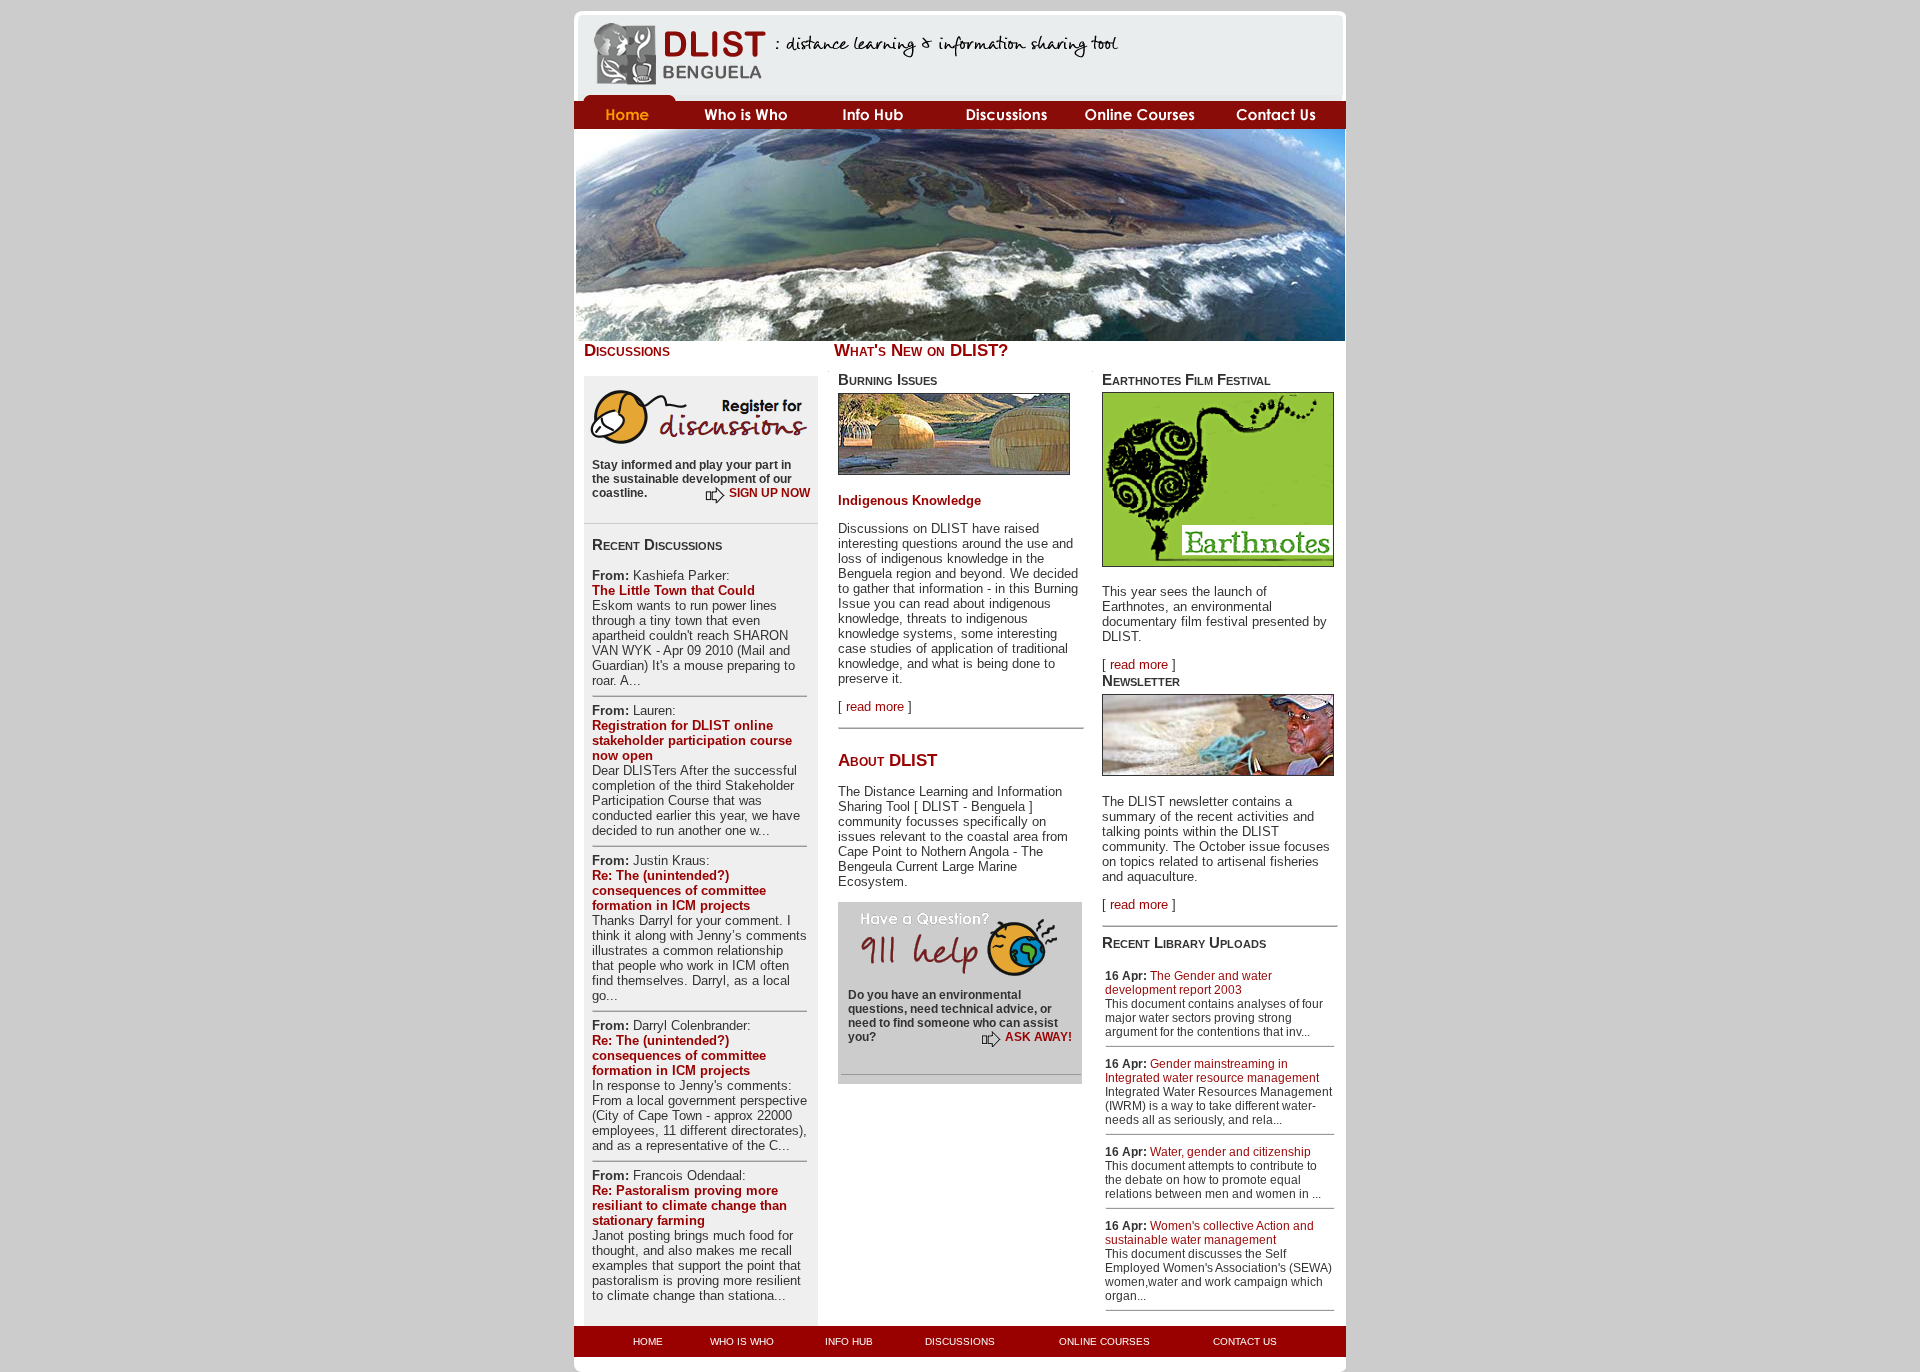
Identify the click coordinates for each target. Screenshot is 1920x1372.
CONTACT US (1245, 1341)
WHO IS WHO (742, 1341)
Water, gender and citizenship (1230, 1152)
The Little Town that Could (673, 590)
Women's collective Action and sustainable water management (1209, 1233)
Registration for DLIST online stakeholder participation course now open (692, 740)
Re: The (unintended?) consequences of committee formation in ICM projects (679, 890)
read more (875, 706)
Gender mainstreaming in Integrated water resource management (1212, 1071)
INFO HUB (849, 1341)
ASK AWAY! (1038, 1037)
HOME (648, 1341)
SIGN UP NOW (769, 493)
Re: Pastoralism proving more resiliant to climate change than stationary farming (689, 1205)
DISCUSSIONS (960, 1341)
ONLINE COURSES (1104, 1341)
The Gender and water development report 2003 (1188, 983)
